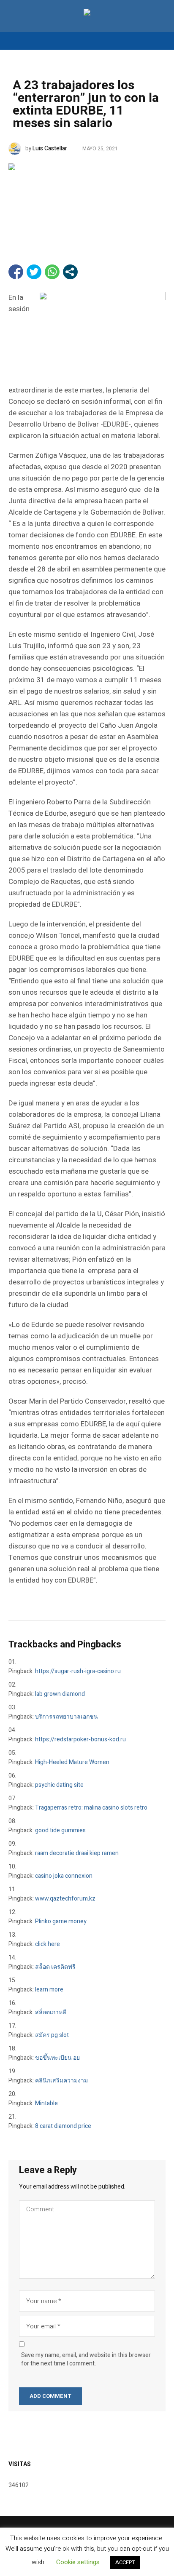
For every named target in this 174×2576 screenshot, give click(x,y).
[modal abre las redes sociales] (70, 272)
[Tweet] (34, 272)
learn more (49, 1990)
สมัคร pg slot (52, 2035)
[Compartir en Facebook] (16, 272)
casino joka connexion (64, 1876)
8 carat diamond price (63, 2126)
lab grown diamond (60, 1694)
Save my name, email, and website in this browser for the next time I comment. (86, 2360)
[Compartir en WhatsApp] (52, 272)
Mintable (46, 2103)
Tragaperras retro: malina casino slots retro (91, 1808)
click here (48, 1944)
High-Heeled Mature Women (72, 1762)
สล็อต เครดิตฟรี (55, 1967)
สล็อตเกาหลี (51, 2012)
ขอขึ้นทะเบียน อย (57, 2058)
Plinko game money (61, 1921)
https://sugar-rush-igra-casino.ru (78, 1671)
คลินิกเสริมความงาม (61, 2081)
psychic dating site (59, 1785)
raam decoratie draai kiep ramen (77, 1853)
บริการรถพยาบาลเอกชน (67, 1717)
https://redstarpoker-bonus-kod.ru (80, 1739)
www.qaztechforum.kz (65, 1899)
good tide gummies (60, 1830)
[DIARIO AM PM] (87, 14)
